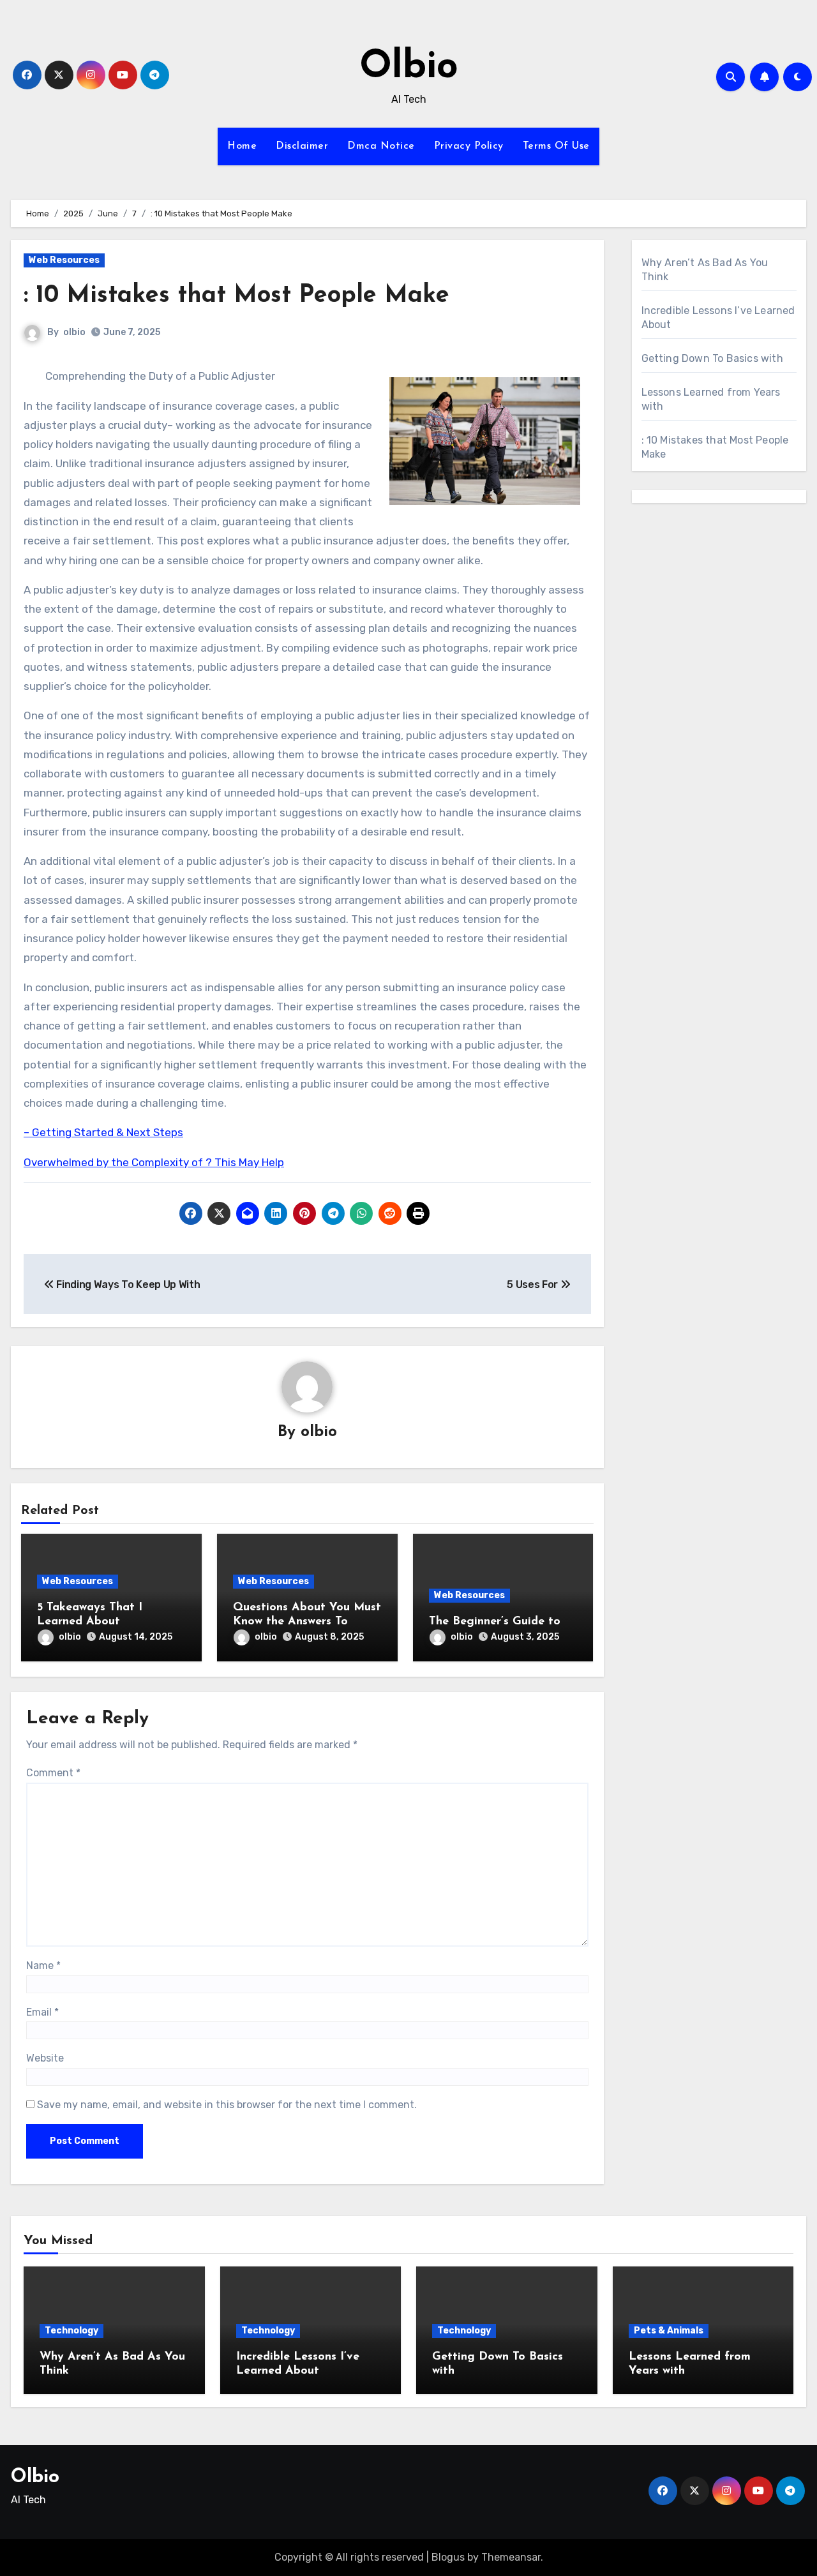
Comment (53, 1773)
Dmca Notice (381, 146)
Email (42, 2012)
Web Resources (64, 260)
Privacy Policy (469, 146)
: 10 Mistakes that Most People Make (236, 296)
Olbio (409, 68)
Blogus (448, 2557)
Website (45, 2058)
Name (43, 1966)
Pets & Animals (669, 2331)
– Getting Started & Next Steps (103, 1132)
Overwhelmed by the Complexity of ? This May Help (154, 1162)
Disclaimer (302, 146)
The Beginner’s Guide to (495, 1622)
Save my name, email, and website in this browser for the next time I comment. (227, 2105)
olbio (74, 332)
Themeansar (511, 2557)
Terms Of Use (556, 146)
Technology (71, 2331)
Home (242, 146)
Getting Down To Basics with (712, 358)
